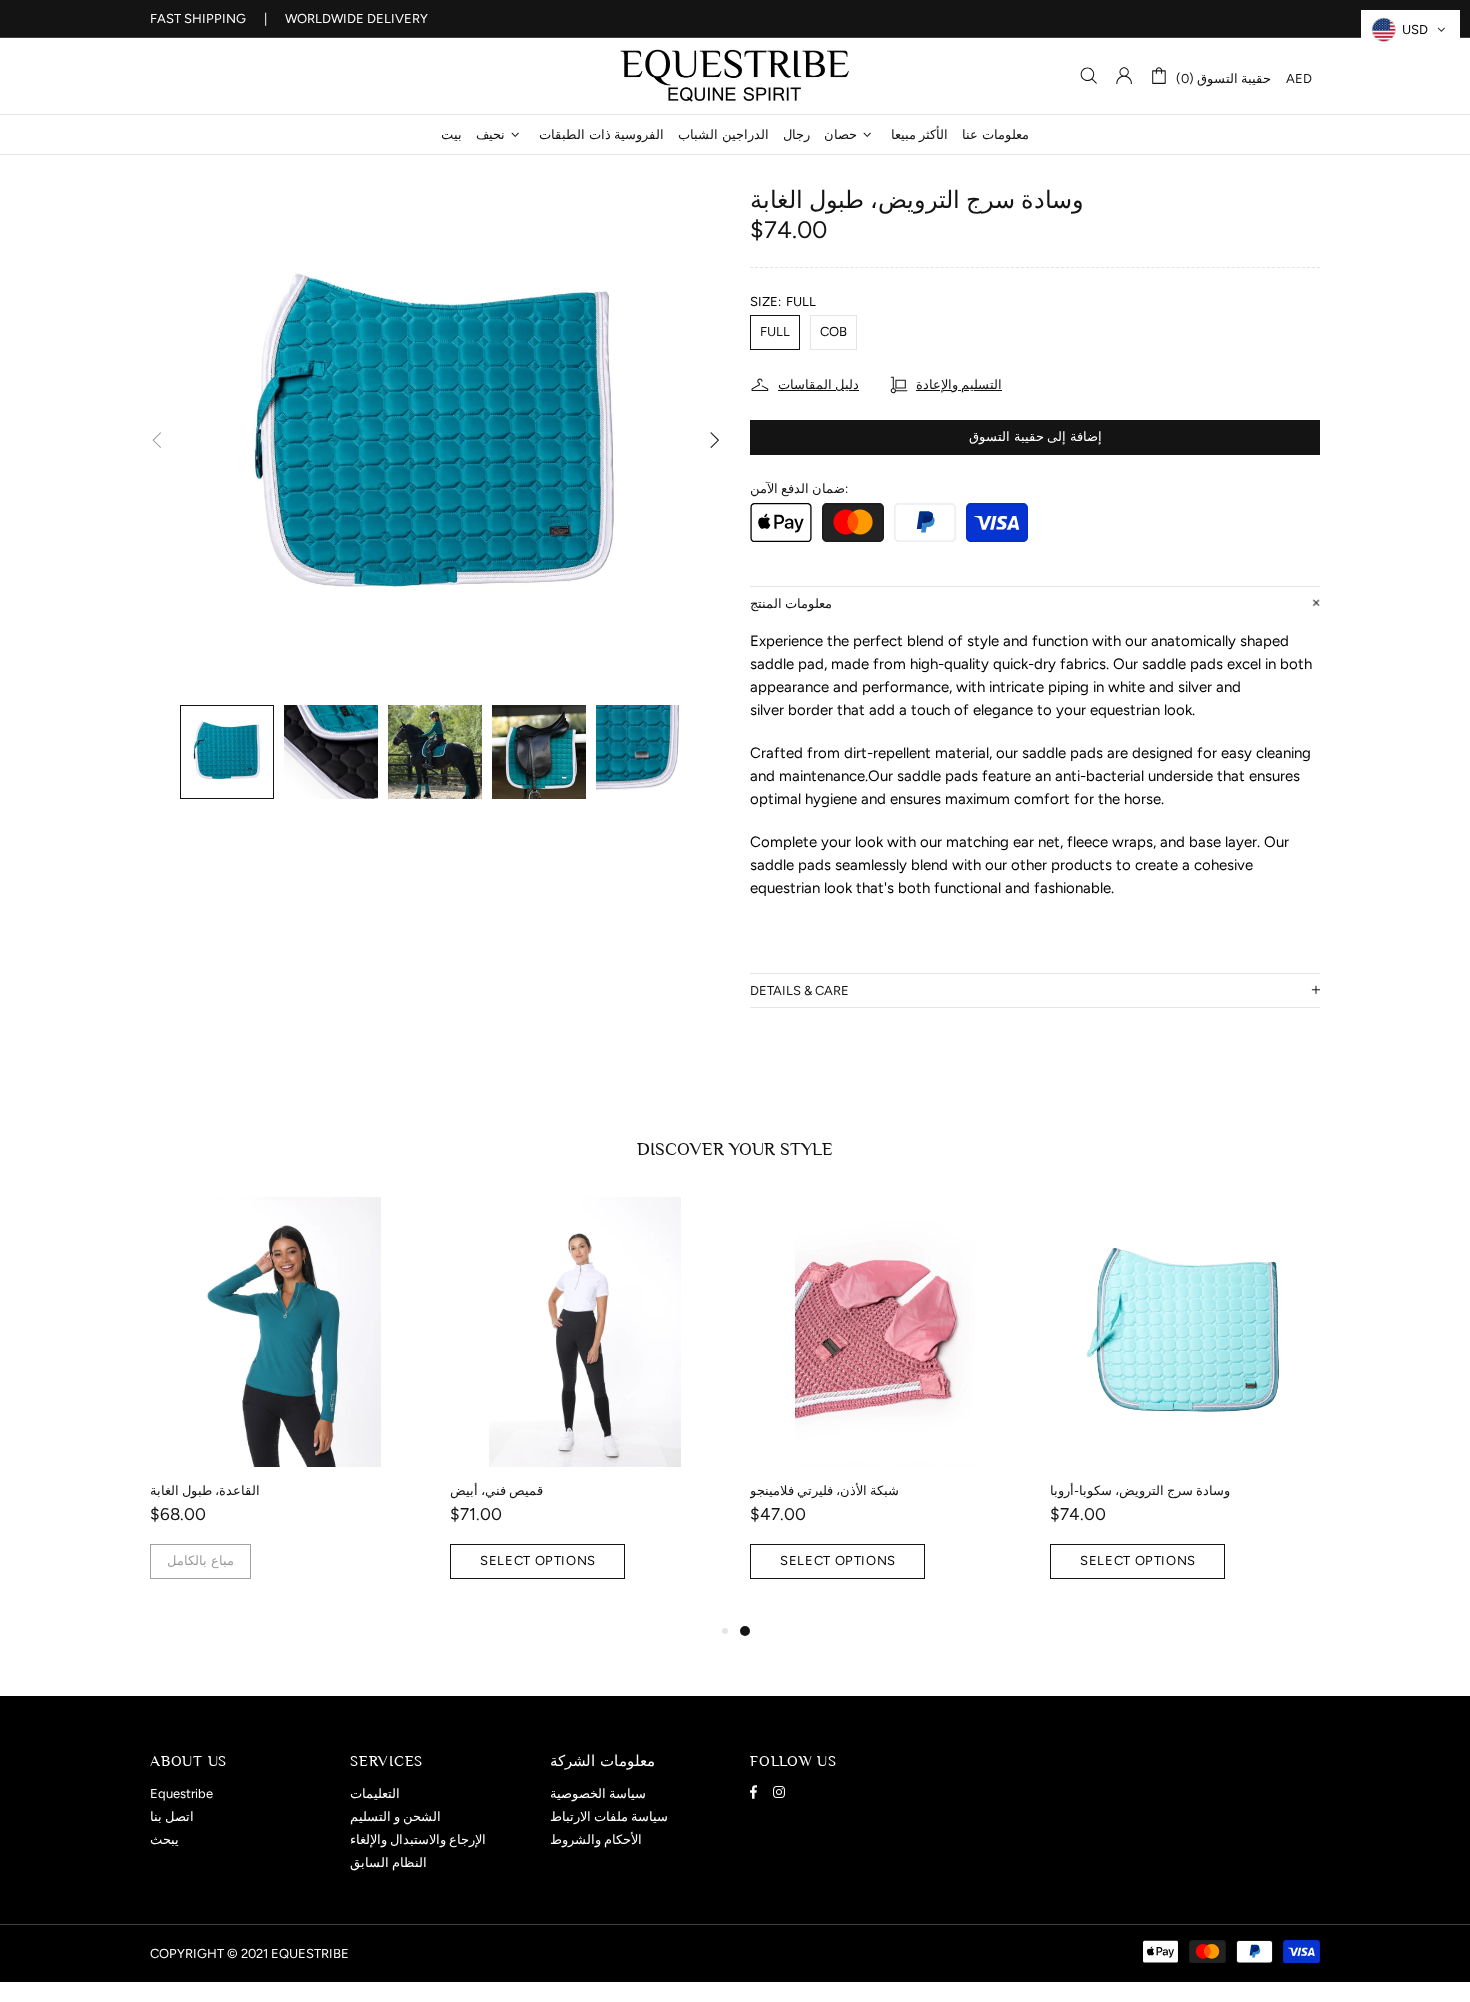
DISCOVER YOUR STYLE (735, 1149)
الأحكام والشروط (596, 1839)
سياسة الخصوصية (598, 1793)
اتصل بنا (172, 1816)
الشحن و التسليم (395, 1816)
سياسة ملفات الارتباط (609, 1816)
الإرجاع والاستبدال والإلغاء (418, 1839)
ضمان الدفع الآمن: (799, 488)
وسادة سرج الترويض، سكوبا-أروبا (1140, 1490)
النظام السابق (388, 1862)
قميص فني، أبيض (496, 1490)
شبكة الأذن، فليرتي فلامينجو (824, 1490)
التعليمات (375, 1793)
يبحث (164, 1839)
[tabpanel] (885, 1408)
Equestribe (735, 76)
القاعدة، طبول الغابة (205, 1490)
